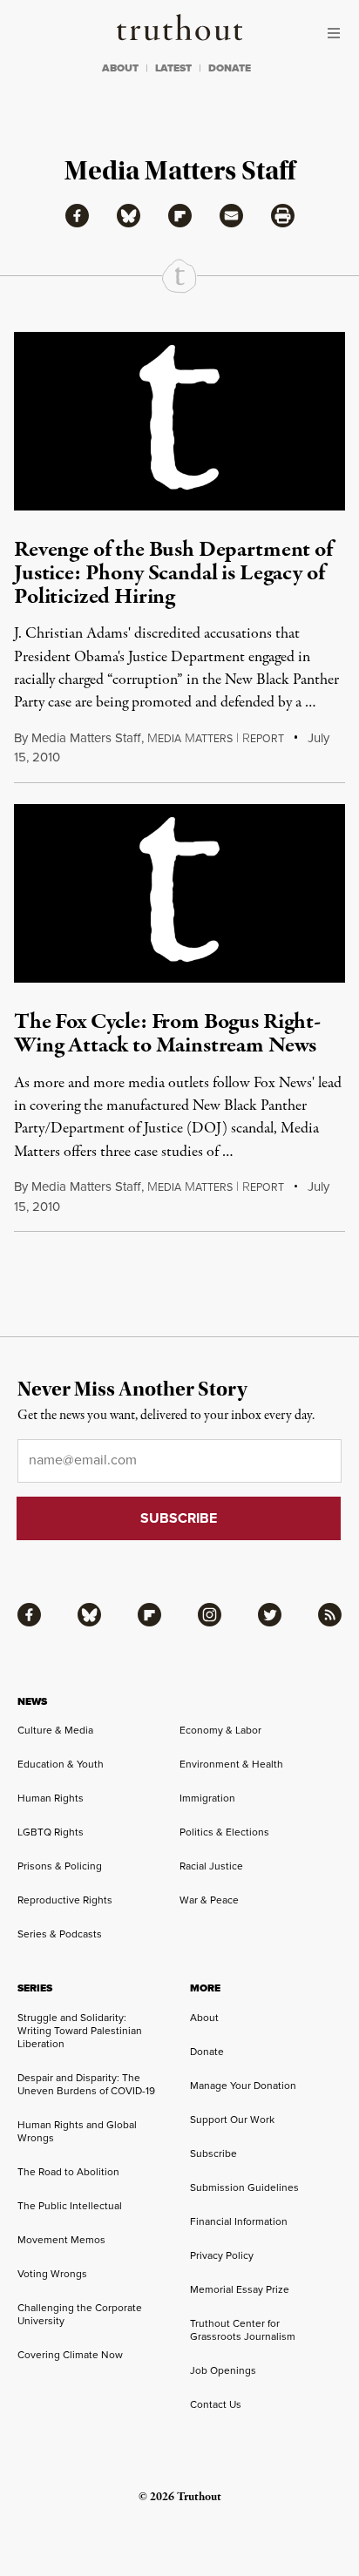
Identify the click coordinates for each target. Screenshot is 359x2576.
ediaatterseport (216, 739)
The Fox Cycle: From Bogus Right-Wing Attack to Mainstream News (167, 1034)
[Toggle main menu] (338, 33)
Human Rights (51, 1798)
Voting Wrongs (52, 2274)
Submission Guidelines (244, 2187)
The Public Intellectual (70, 2206)
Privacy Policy (222, 2255)
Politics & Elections (224, 1832)
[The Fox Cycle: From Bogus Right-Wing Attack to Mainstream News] (179, 893)
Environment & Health (231, 1764)
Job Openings (223, 2370)
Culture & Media (55, 1730)
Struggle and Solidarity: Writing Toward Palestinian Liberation (80, 2031)
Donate (207, 2052)
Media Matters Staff (86, 738)
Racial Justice (211, 1866)
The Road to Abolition (68, 2172)
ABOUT (120, 68)
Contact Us (216, 2404)
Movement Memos (61, 2240)
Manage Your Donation (243, 2086)
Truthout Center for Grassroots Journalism (243, 2330)
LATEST (173, 68)
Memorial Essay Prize (240, 2289)
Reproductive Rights (65, 1900)
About (204, 2018)
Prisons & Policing (60, 1866)
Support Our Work (232, 2120)
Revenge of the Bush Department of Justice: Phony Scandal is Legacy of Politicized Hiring (173, 574)
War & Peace (209, 1900)
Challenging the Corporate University (80, 2314)
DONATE (230, 68)
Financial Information (239, 2221)
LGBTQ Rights (51, 1832)
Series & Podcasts (60, 1934)
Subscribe (213, 2153)
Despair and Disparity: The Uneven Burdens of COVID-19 (86, 2084)
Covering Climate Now (70, 2355)
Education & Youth (61, 1764)
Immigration (207, 1798)
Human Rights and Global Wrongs (77, 2131)
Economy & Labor (220, 1730)
